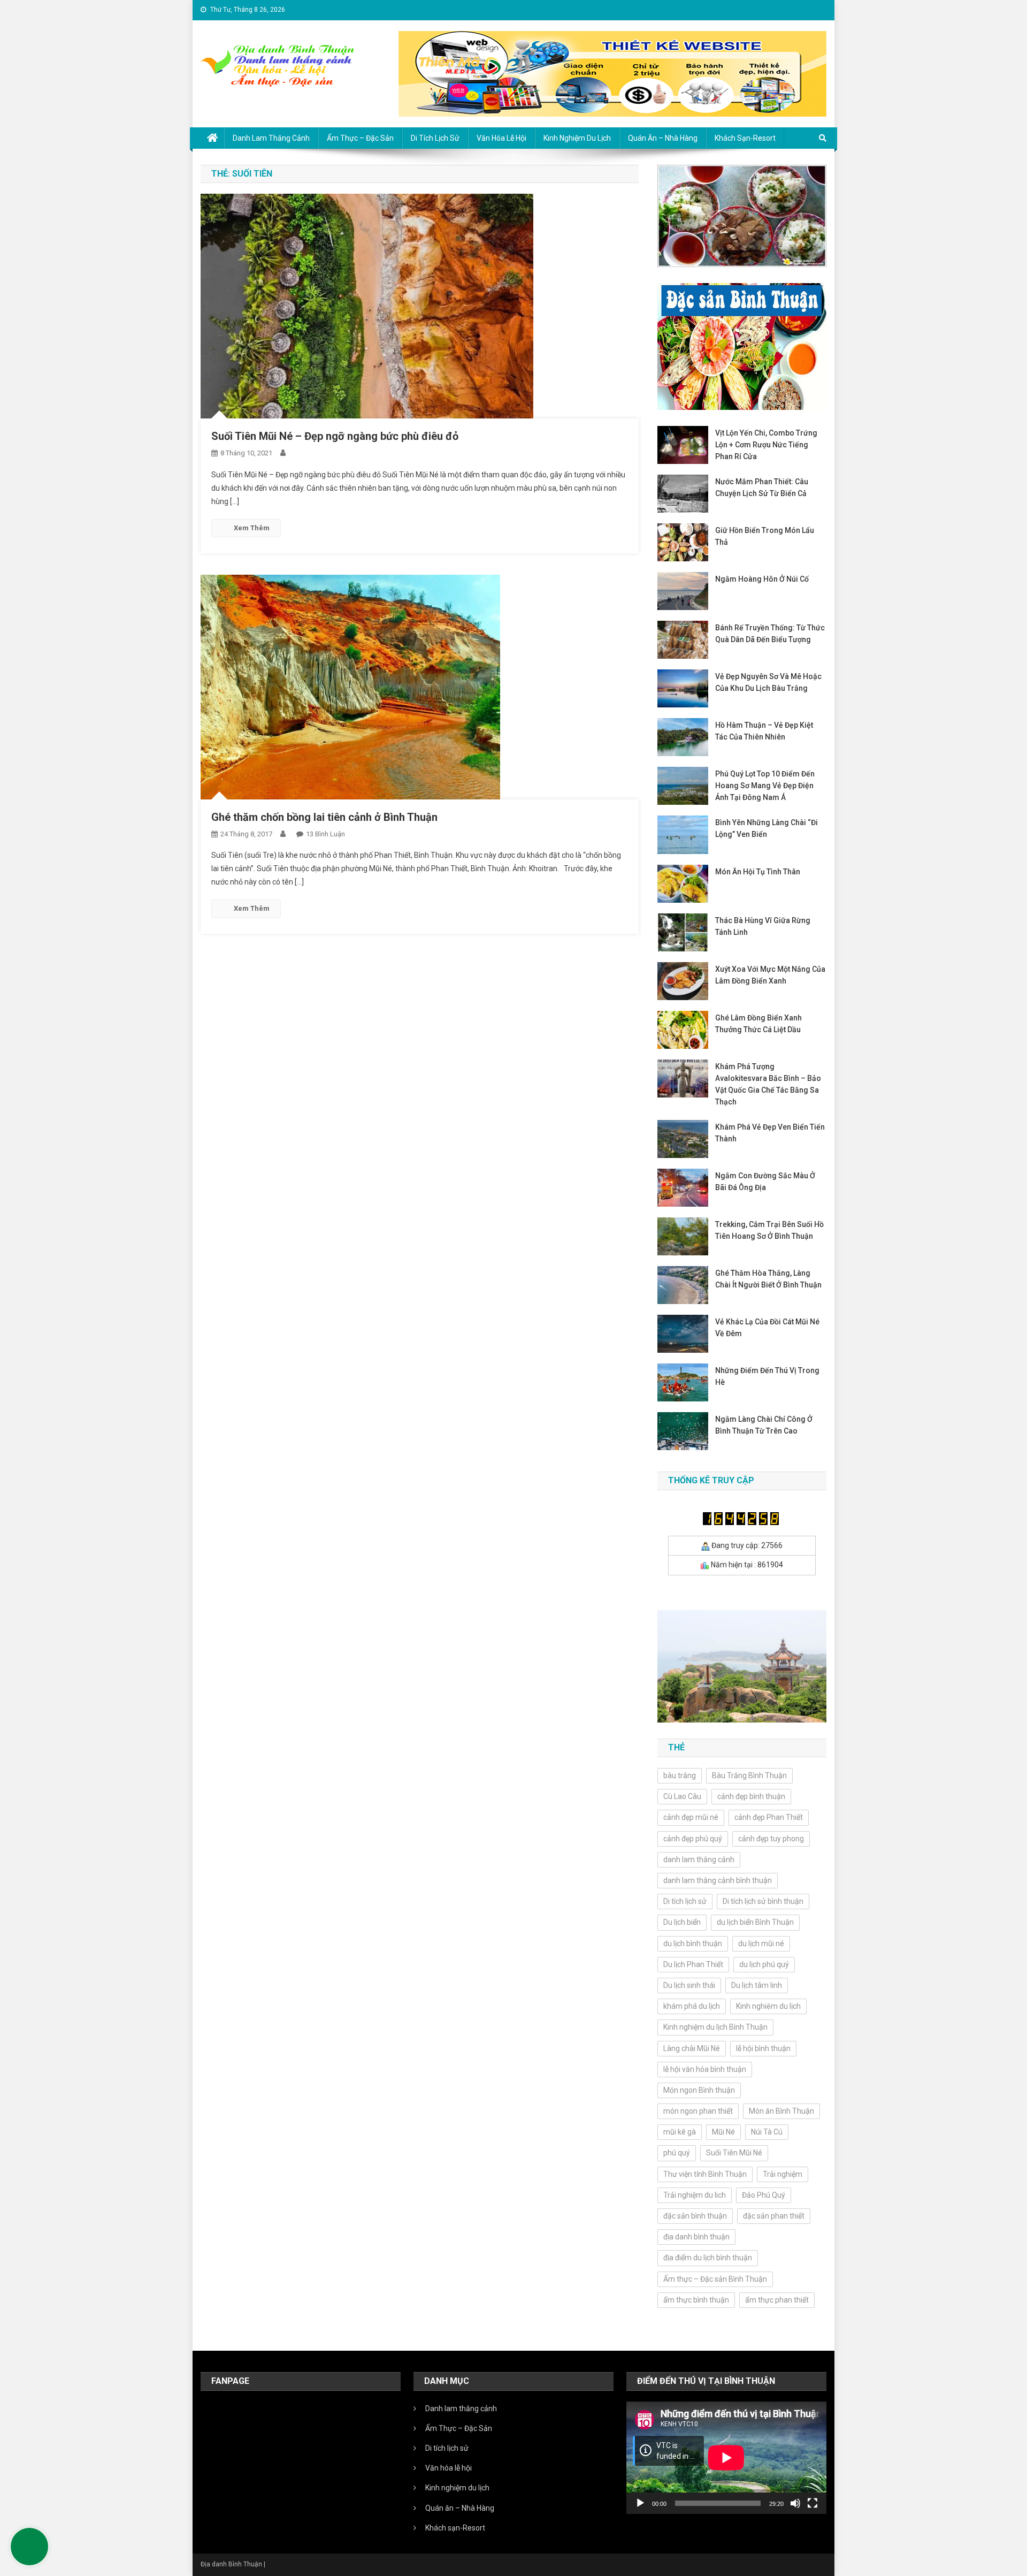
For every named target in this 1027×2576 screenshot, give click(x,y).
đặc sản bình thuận (695, 2216)
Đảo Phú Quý (764, 2195)
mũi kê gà (680, 2132)
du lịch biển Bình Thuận (755, 1922)
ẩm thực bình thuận (696, 2300)
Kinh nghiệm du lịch (577, 138)
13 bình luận (325, 834)
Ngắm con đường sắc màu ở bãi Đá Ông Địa (765, 1182)
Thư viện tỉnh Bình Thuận (705, 2174)
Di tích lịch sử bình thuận (763, 1901)
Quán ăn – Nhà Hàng (663, 138)
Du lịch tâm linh (757, 1985)
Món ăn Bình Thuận (781, 2111)
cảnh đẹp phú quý (693, 1839)
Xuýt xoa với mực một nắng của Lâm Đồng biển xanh (770, 975)
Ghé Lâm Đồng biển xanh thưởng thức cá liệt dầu (758, 1024)
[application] (726, 2458)
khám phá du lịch (692, 2006)
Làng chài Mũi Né (692, 2048)
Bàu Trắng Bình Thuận (749, 1775)
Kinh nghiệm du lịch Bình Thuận (715, 2027)
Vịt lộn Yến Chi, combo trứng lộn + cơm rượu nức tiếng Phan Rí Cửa (766, 445)
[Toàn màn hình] (813, 2503)
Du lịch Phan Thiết (693, 1964)
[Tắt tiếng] (795, 2503)
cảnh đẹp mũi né (691, 1817)
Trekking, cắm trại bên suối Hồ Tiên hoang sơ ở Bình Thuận (769, 1230)
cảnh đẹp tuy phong (771, 1839)
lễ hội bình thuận (763, 2048)
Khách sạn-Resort (745, 138)
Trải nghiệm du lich (695, 2195)
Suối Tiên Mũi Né (734, 2153)
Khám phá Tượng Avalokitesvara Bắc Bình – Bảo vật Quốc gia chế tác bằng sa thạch (768, 1084)
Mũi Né (723, 2132)
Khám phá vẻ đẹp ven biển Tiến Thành (770, 1133)
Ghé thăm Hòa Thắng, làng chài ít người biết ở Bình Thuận (768, 1279)
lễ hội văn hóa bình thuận (705, 2069)
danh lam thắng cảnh (699, 1859)
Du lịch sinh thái (689, 1985)
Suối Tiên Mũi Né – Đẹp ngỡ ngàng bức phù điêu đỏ (335, 436)
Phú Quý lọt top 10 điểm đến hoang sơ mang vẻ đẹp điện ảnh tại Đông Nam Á (765, 786)
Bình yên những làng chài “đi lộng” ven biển (767, 828)
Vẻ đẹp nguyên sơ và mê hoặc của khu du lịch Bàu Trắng (768, 682)
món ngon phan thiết (698, 2111)
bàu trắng (680, 1775)
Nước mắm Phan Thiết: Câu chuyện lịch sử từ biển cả (762, 487)
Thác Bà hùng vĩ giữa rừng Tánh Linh (763, 926)
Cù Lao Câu (682, 1796)
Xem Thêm (252, 528)
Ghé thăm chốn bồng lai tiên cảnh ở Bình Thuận (324, 817)
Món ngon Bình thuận (699, 2090)
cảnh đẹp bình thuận (751, 1796)
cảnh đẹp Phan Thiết (769, 1817)
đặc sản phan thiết (774, 2216)
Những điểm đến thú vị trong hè (767, 1376)
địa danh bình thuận (696, 2237)
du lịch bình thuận (693, 1944)
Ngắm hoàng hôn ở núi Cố (762, 579)
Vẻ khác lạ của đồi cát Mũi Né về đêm (767, 1328)
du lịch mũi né (761, 1944)
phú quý (677, 2153)
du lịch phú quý (764, 1964)
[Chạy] (640, 2503)
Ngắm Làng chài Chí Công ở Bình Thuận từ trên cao (764, 1425)
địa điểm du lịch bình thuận (708, 2258)
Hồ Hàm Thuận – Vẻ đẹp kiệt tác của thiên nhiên (764, 731)
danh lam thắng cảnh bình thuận (718, 1880)
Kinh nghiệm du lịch (768, 2006)
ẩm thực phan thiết (777, 2300)
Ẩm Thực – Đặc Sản (360, 138)
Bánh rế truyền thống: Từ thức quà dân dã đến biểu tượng (770, 634)
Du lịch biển (682, 1922)
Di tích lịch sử (435, 138)
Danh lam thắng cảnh (271, 138)
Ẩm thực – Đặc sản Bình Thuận (715, 2279)
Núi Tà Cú (767, 2132)
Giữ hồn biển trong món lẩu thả (765, 536)
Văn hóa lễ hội (501, 138)
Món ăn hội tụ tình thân (758, 872)
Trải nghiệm (783, 2174)
